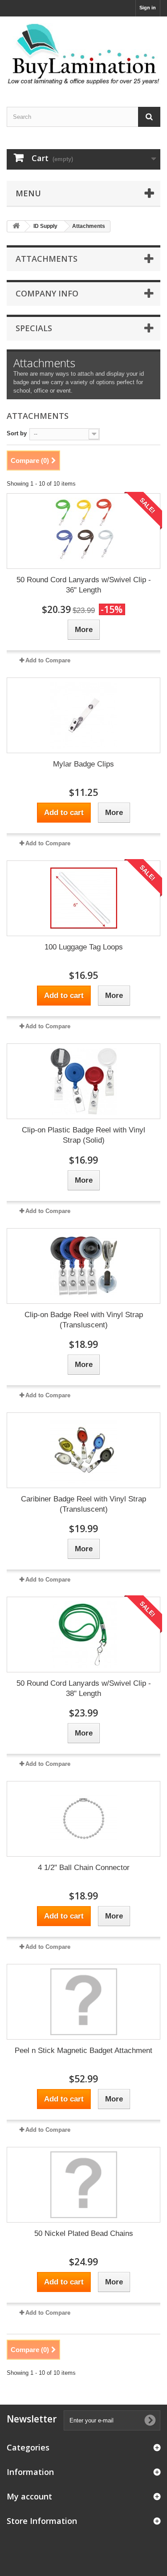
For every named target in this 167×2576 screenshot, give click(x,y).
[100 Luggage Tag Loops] (83, 898)
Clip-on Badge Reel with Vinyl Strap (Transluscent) (84, 1320)
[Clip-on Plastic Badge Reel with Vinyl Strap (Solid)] (83, 1081)
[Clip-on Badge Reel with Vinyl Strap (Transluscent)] (83, 1266)
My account (29, 2496)
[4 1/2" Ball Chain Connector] (83, 1819)
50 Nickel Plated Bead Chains (84, 2233)
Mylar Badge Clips (83, 764)
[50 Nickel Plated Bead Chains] (83, 2185)
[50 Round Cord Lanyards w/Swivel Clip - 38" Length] (83, 1635)
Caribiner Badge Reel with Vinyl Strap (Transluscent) (83, 1504)
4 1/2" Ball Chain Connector (84, 1868)
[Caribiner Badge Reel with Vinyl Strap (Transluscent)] (83, 1450)
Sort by (17, 433)
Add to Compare (48, 660)
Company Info (47, 293)
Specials (34, 328)
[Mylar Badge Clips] (83, 715)
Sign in (148, 8)
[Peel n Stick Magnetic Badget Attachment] (83, 2002)
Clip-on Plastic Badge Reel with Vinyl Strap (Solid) (83, 1135)
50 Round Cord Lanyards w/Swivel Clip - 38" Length (84, 1688)
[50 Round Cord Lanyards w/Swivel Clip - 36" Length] (83, 531)
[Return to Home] (16, 226)
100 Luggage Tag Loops (84, 947)
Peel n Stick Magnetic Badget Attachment (83, 2051)
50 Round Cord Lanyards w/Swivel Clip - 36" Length (84, 585)
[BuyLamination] (83, 54)
